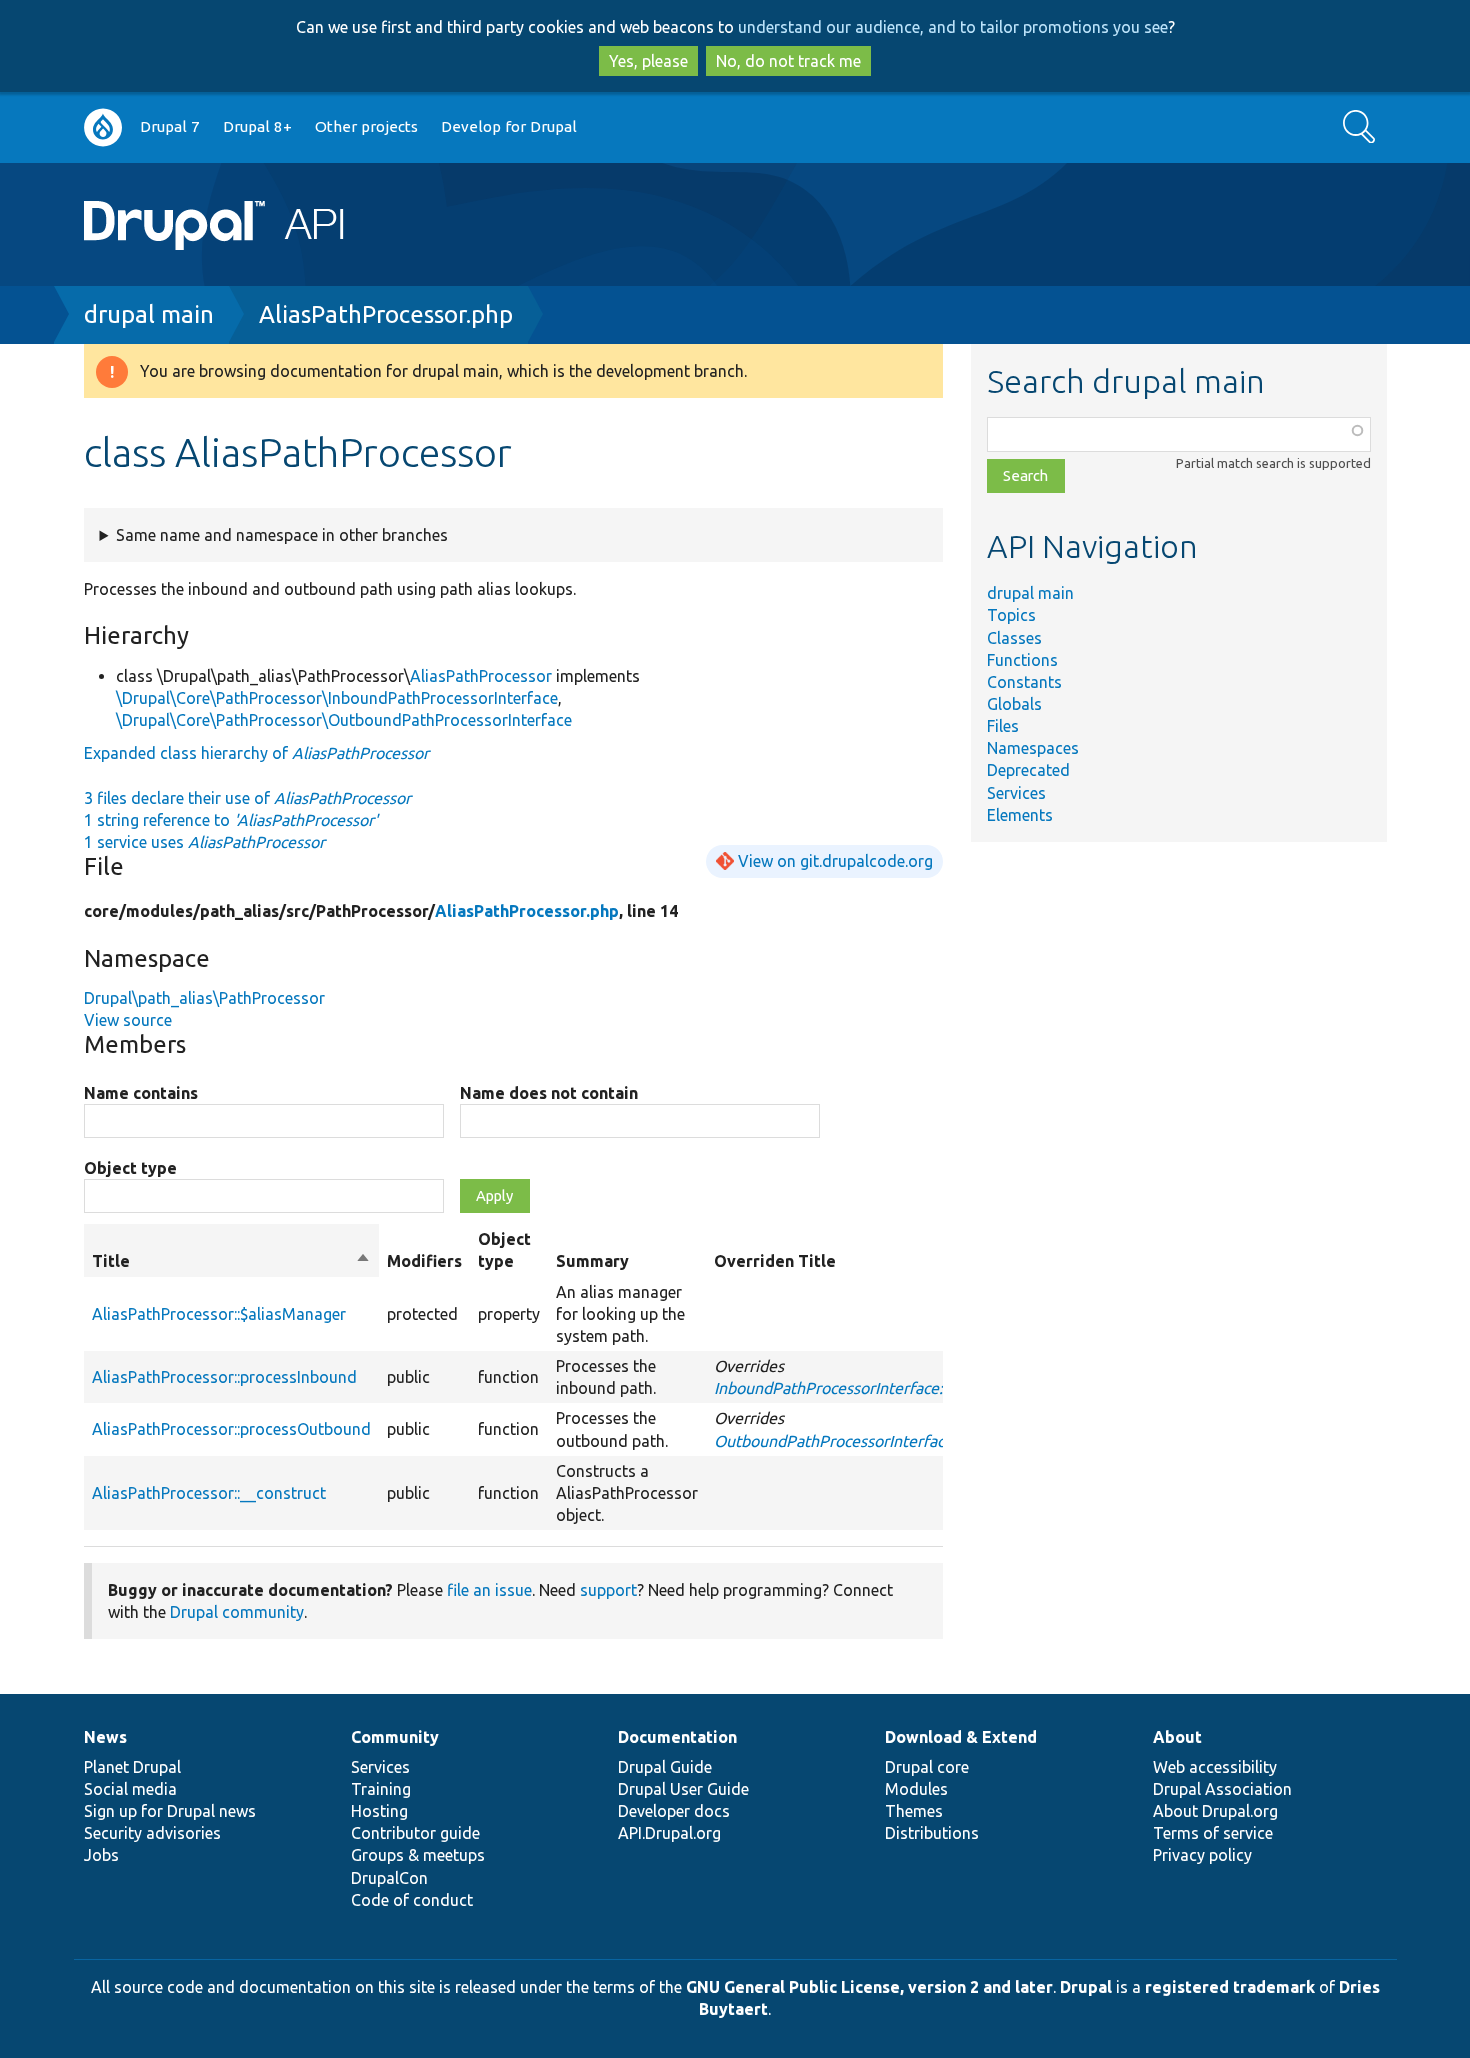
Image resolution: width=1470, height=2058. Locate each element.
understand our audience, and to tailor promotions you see (953, 27)
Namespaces (1033, 748)
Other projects (366, 126)
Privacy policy (1202, 1855)
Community (395, 1737)
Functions (1022, 660)
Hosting (379, 1811)
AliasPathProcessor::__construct (209, 1493)
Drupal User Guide (683, 1789)
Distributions (932, 1833)
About (1177, 1737)
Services (1016, 793)
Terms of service (1213, 1833)
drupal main (149, 314)
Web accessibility (1215, 1767)
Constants (1024, 682)
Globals (1014, 704)
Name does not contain (549, 1093)
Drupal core (927, 1767)
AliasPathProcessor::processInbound (224, 1377)
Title (231, 1262)
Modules (916, 1789)
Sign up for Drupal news (170, 1811)
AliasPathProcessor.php (386, 314)
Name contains (141, 1093)
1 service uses (204, 842)
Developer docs (674, 1811)
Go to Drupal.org (103, 127)
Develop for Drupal (509, 126)
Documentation (677, 1737)
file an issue (489, 1590)
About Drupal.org (1215, 1811)
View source (128, 1020)
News (105, 1737)
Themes (914, 1811)
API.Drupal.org (669, 1833)
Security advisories (152, 1833)
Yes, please (648, 61)
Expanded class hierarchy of (256, 753)
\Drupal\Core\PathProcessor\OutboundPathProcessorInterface (344, 720)
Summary (592, 1261)
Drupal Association (1222, 1789)
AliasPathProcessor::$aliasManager (219, 1314)
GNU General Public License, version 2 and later (869, 1987)
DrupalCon (389, 1878)
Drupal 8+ (257, 126)
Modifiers (424, 1261)
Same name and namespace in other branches (282, 535)
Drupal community (237, 1612)
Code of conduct (412, 1900)
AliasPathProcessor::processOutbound (231, 1429)
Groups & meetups (418, 1855)
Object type (130, 1168)
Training (381, 1789)
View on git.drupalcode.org (835, 861)
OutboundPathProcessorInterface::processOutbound (900, 1441)
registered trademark (1230, 1987)
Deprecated (1028, 770)
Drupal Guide (665, 1767)
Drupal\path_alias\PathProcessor (204, 998)
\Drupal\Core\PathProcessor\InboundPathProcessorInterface (337, 698)
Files (1003, 726)
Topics (1011, 615)
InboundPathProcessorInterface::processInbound (886, 1388)
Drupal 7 (170, 126)
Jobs (101, 1855)
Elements (1020, 815)
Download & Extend (961, 1737)
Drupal (1086, 1987)
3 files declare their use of (247, 798)
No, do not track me (788, 61)
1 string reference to (231, 820)
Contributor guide (415, 1833)
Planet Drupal (132, 1767)
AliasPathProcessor (481, 676)
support (608, 1590)
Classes (1014, 638)
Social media (130, 1789)
